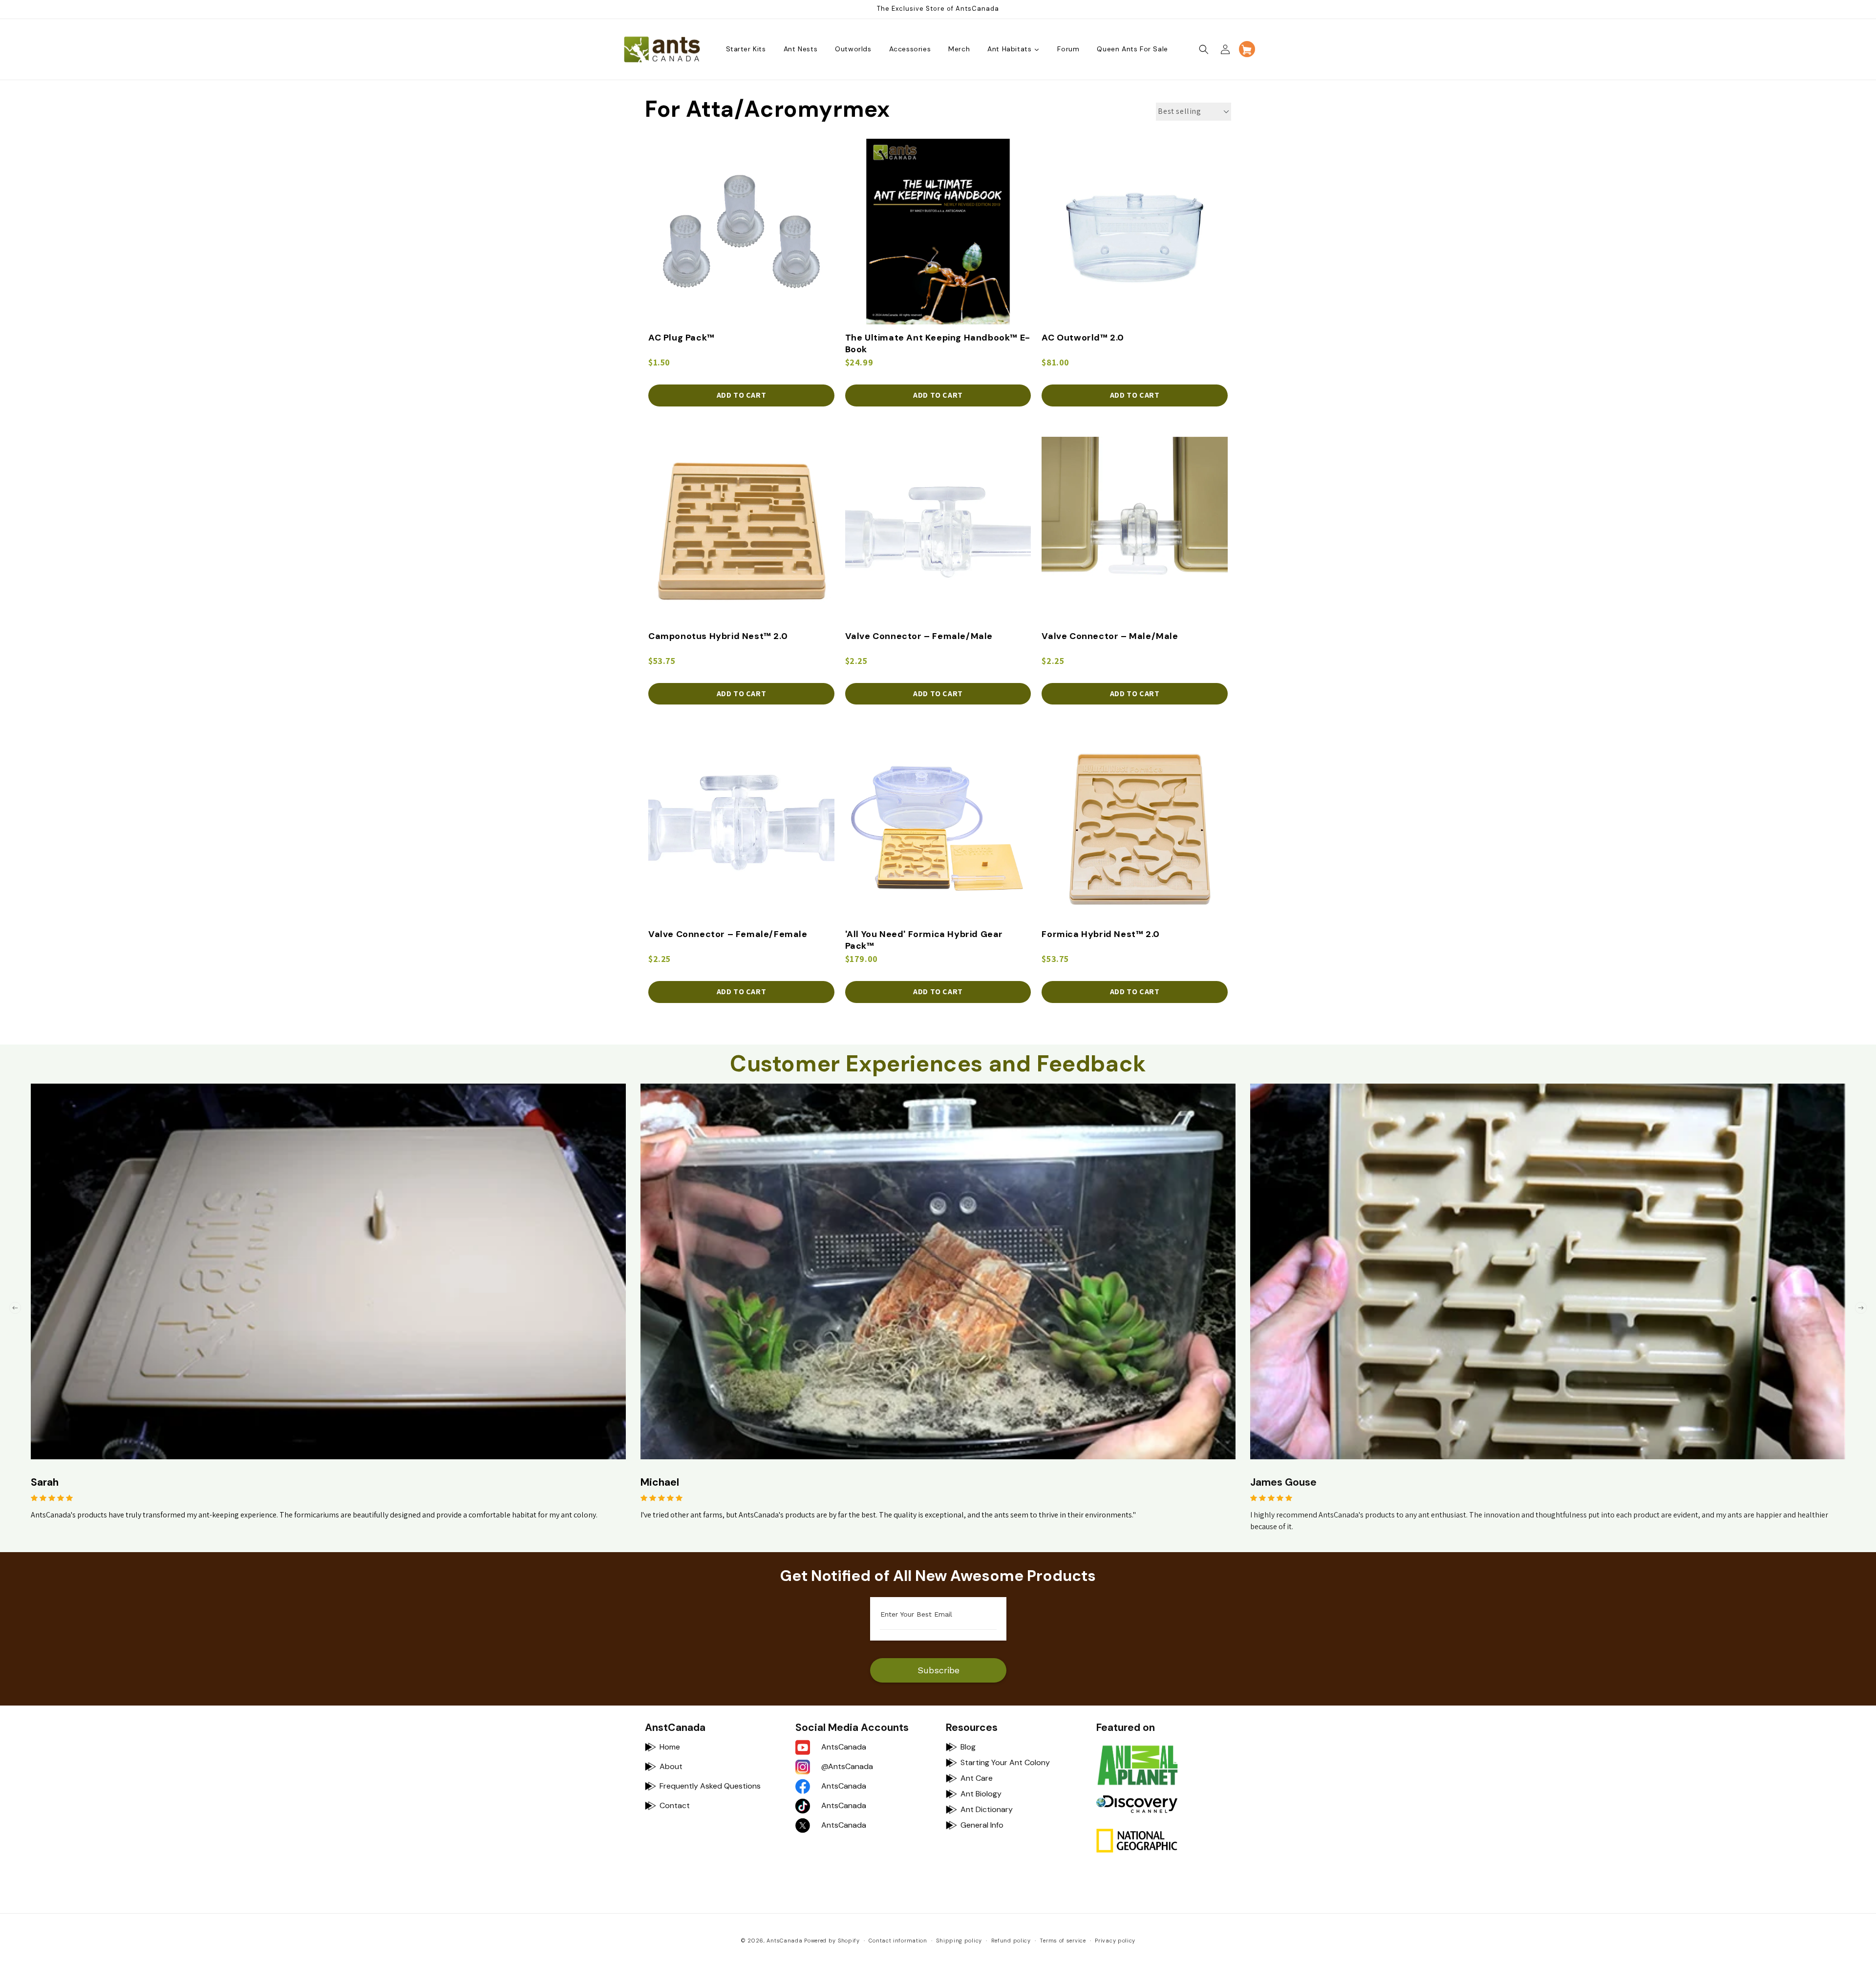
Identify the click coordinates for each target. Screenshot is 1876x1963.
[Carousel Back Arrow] (15, 1308)
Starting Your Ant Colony (1005, 1762)
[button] (1204, 49)
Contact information (898, 1941)
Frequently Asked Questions (710, 1786)
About (671, 1766)
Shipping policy (959, 1941)
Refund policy (1011, 1941)
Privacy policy (1115, 1941)
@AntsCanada (847, 1766)
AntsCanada (844, 1747)
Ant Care (977, 1778)
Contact (675, 1805)
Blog (968, 1747)
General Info (982, 1825)
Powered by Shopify (832, 1941)
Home (670, 1747)
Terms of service (1063, 1941)
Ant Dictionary (987, 1809)
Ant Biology (981, 1794)
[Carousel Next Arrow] (1861, 1308)
